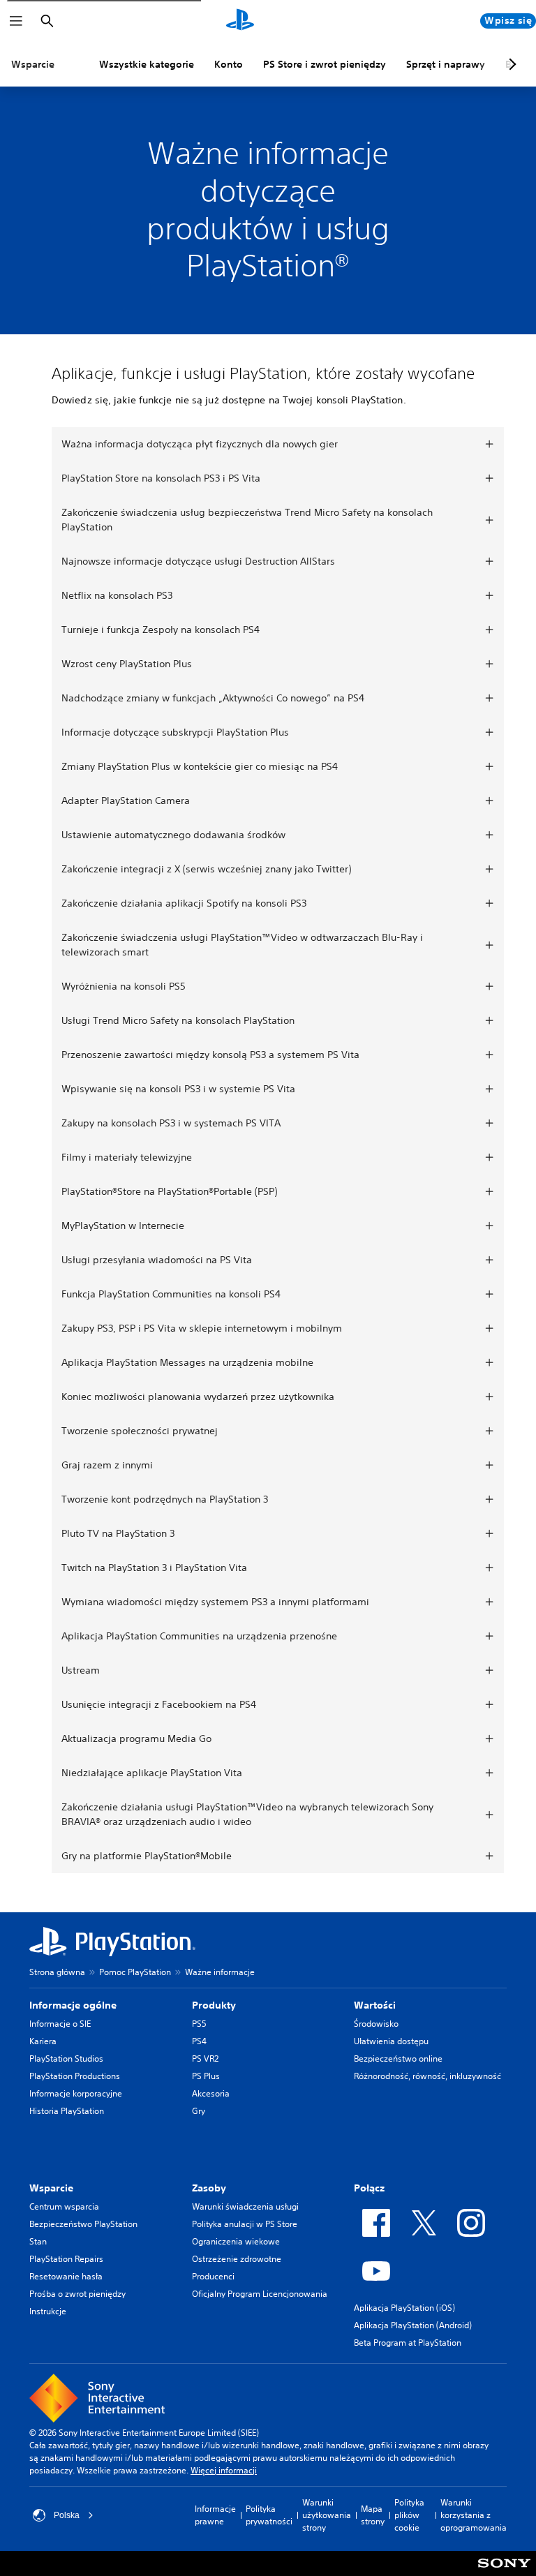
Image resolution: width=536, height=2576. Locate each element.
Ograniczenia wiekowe (236, 2241)
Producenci (213, 2276)
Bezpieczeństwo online (398, 2058)
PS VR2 (205, 2058)
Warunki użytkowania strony (327, 2515)
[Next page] (510, 64)
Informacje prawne (215, 2515)
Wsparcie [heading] (51, 2188)
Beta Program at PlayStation (408, 2343)
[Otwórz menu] (16, 21)
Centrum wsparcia (64, 2206)
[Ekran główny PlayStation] (240, 21)
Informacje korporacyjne (76, 2093)
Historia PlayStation (67, 2111)
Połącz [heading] (369, 2188)
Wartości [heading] (375, 2005)
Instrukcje (48, 2311)
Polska (67, 2515)
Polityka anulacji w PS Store (245, 2224)
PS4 (199, 2041)
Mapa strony (373, 2515)
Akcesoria (211, 2093)
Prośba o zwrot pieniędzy (77, 2294)
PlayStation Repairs (66, 2259)
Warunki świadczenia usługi (245, 2206)
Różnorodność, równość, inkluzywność (427, 2076)
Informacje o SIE (60, 2024)
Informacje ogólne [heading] (73, 2005)
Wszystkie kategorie (147, 64)
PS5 (199, 2024)
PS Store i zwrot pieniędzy (325, 64)
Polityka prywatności (269, 2515)
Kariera (43, 2041)
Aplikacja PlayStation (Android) (413, 2325)
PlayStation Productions (75, 2076)
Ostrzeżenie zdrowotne (237, 2259)
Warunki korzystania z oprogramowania (474, 2515)
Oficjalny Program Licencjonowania (260, 2294)
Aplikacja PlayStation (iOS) (404, 2308)
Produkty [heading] (214, 2005)
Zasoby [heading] (209, 2188)
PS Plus (206, 2076)
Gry (199, 2111)
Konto (229, 64)
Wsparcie (33, 64)
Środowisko (376, 2024)
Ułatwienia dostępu (391, 2041)
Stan (38, 2241)
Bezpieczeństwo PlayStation (83, 2224)
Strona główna (57, 1972)
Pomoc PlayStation (135, 1972)
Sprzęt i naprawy (446, 64)
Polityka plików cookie (409, 2515)
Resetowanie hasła (66, 2276)
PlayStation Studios (66, 2058)
